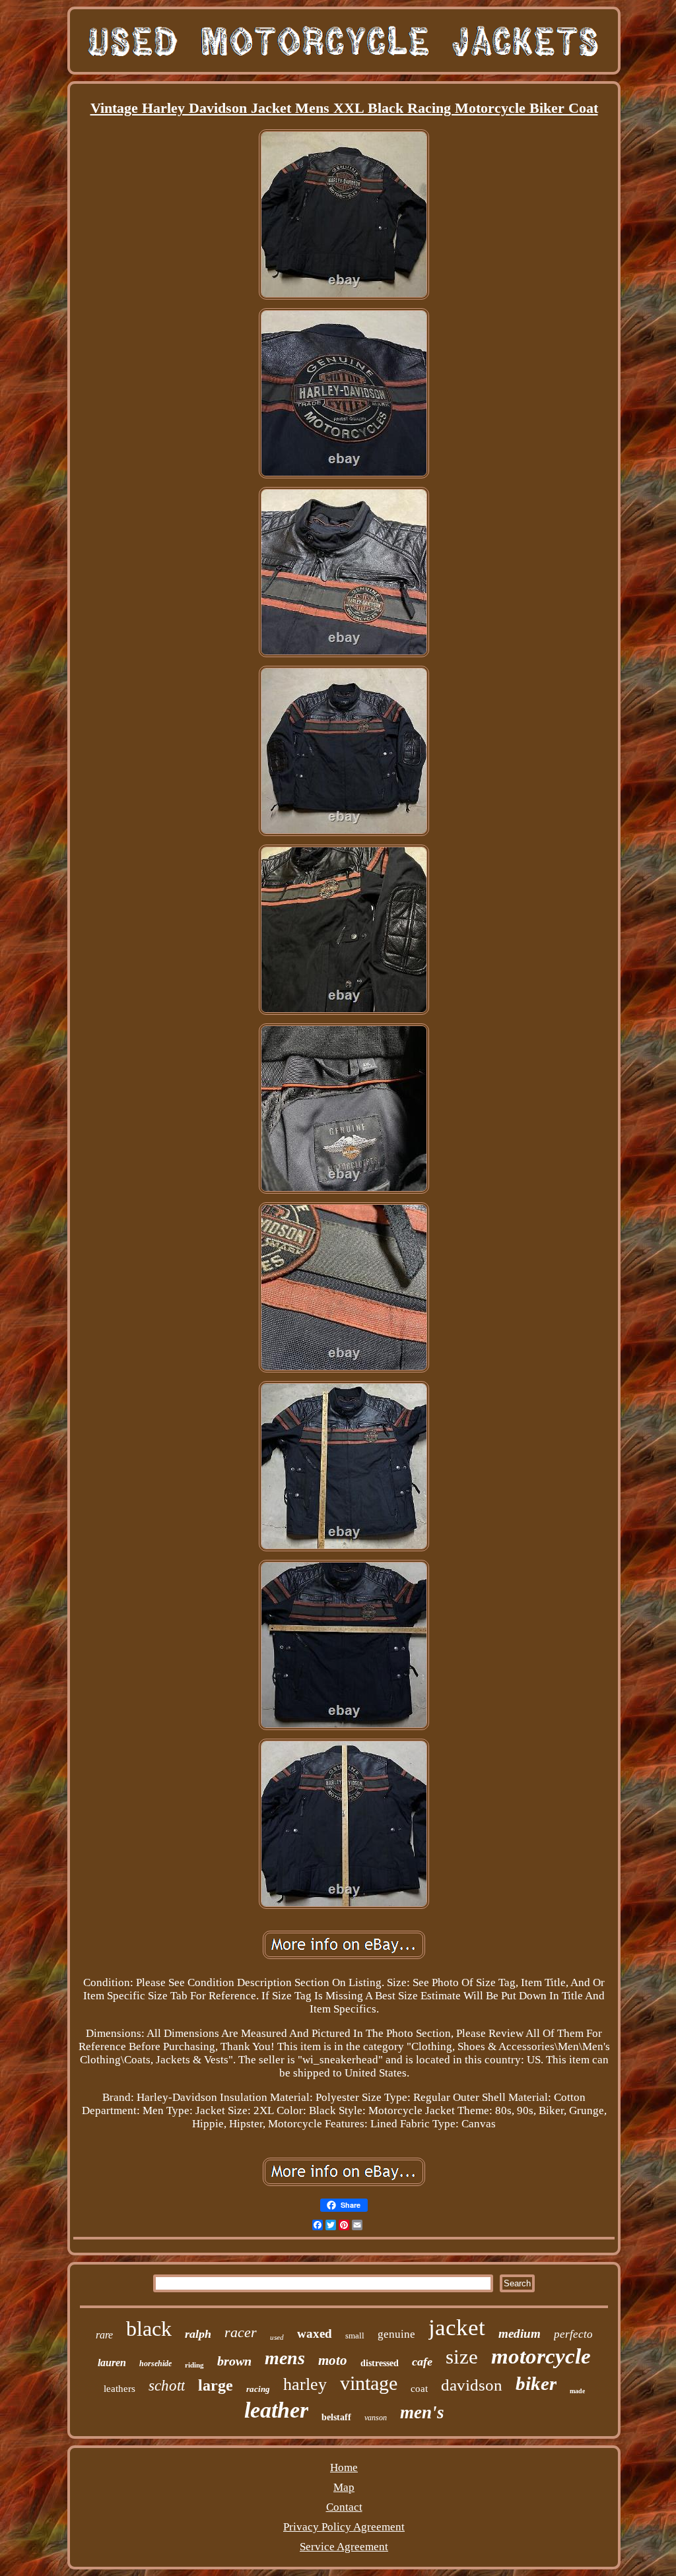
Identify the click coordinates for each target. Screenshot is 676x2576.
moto (333, 2360)
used (277, 2337)
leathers (119, 2389)
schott (167, 2386)
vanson (376, 2418)
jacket (457, 2328)
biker (536, 2383)
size (462, 2357)
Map (344, 2487)
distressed (380, 2363)
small (355, 2335)
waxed (315, 2334)
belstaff (336, 2417)
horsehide (155, 2364)
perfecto (573, 2334)
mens (285, 2358)
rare (104, 2335)
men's (422, 2412)
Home (344, 2467)
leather (276, 2410)
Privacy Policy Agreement (344, 2527)
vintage (369, 2383)
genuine (396, 2334)
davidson (472, 2385)
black (149, 2329)
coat (419, 2389)
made (577, 2391)
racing (258, 2389)
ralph (198, 2334)
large (216, 2385)
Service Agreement (344, 2547)
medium (520, 2334)
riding (194, 2365)
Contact (344, 2507)
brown (234, 2361)
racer (241, 2332)
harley (305, 2384)
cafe (422, 2362)
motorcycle (541, 2356)
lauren (112, 2363)
